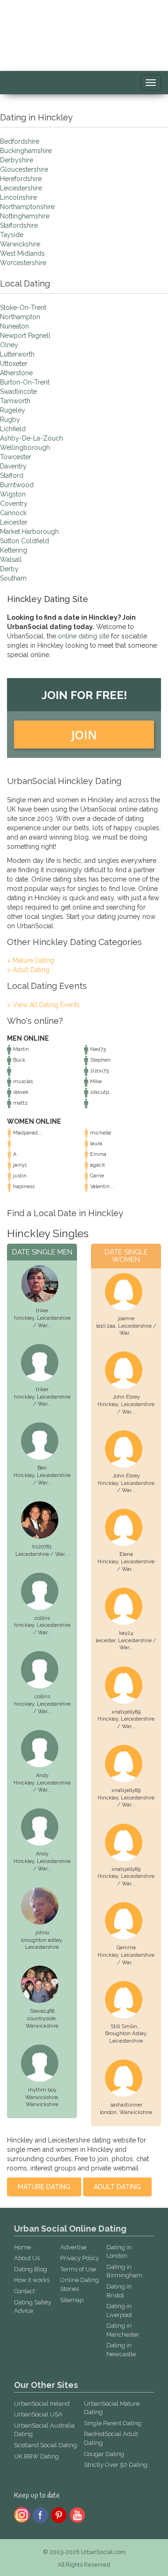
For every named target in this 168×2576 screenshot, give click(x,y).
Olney (9, 345)
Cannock (13, 513)
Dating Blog (31, 2269)
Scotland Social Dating (45, 2445)
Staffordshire (19, 225)
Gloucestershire (24, 169)
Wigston (13, 494)
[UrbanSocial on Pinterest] (59, 2514)
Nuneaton (14, 326)
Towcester (16, 457)
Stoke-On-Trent (23, 308)
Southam (13, 578)
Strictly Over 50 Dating (116, 2465)
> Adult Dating (28, 970)
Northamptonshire (27, 207)
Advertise (73, 2247)
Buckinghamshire (26, 151)
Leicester (14, 522)
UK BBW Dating (36, 2456)
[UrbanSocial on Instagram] (22, 2514)
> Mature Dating (31, 960)
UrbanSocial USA (38, 2414)
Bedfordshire (20, 141)
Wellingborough (25, 448)
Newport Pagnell (25, 336)
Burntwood (17, 485)
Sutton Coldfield (24, 541)
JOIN (84, 735)
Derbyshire (17, 160)
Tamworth (15, 401)
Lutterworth (17, 354)
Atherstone (16, 373)
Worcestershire (23, 263)
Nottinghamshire (25, 216)
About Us (27, 2258)
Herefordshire (21, 179)
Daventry (13, 466)
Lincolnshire (18, 197)
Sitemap (72, 2300)
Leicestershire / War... (42, 1554)
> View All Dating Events (43, 1005)
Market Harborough (29, 532)
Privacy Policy (80, 2258)
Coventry (14, 504)
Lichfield (13, 429)
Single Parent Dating (113, 2423)
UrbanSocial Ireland (42, 2404)
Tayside (12, 235)
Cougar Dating (104, 2454)
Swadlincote (18, 392)
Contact (24, 2291)
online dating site (84, 636)
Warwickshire (20, 244)
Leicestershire (21, 188)
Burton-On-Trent (25, 382)
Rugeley (13, 410)
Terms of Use (78, 2269)
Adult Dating (117, 2187)
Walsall (11, 560)
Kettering (14, 550)
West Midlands (22, 253)
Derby (9, 569)
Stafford (12, 476)
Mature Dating (44, 2187)
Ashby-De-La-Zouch (31, 438)
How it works (32, 2280)
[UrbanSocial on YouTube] (78, 2514)
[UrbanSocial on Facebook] (40, 2514)
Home (22, 2247)
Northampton (20, 317)
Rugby (10, 420)
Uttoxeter (14, 364)
